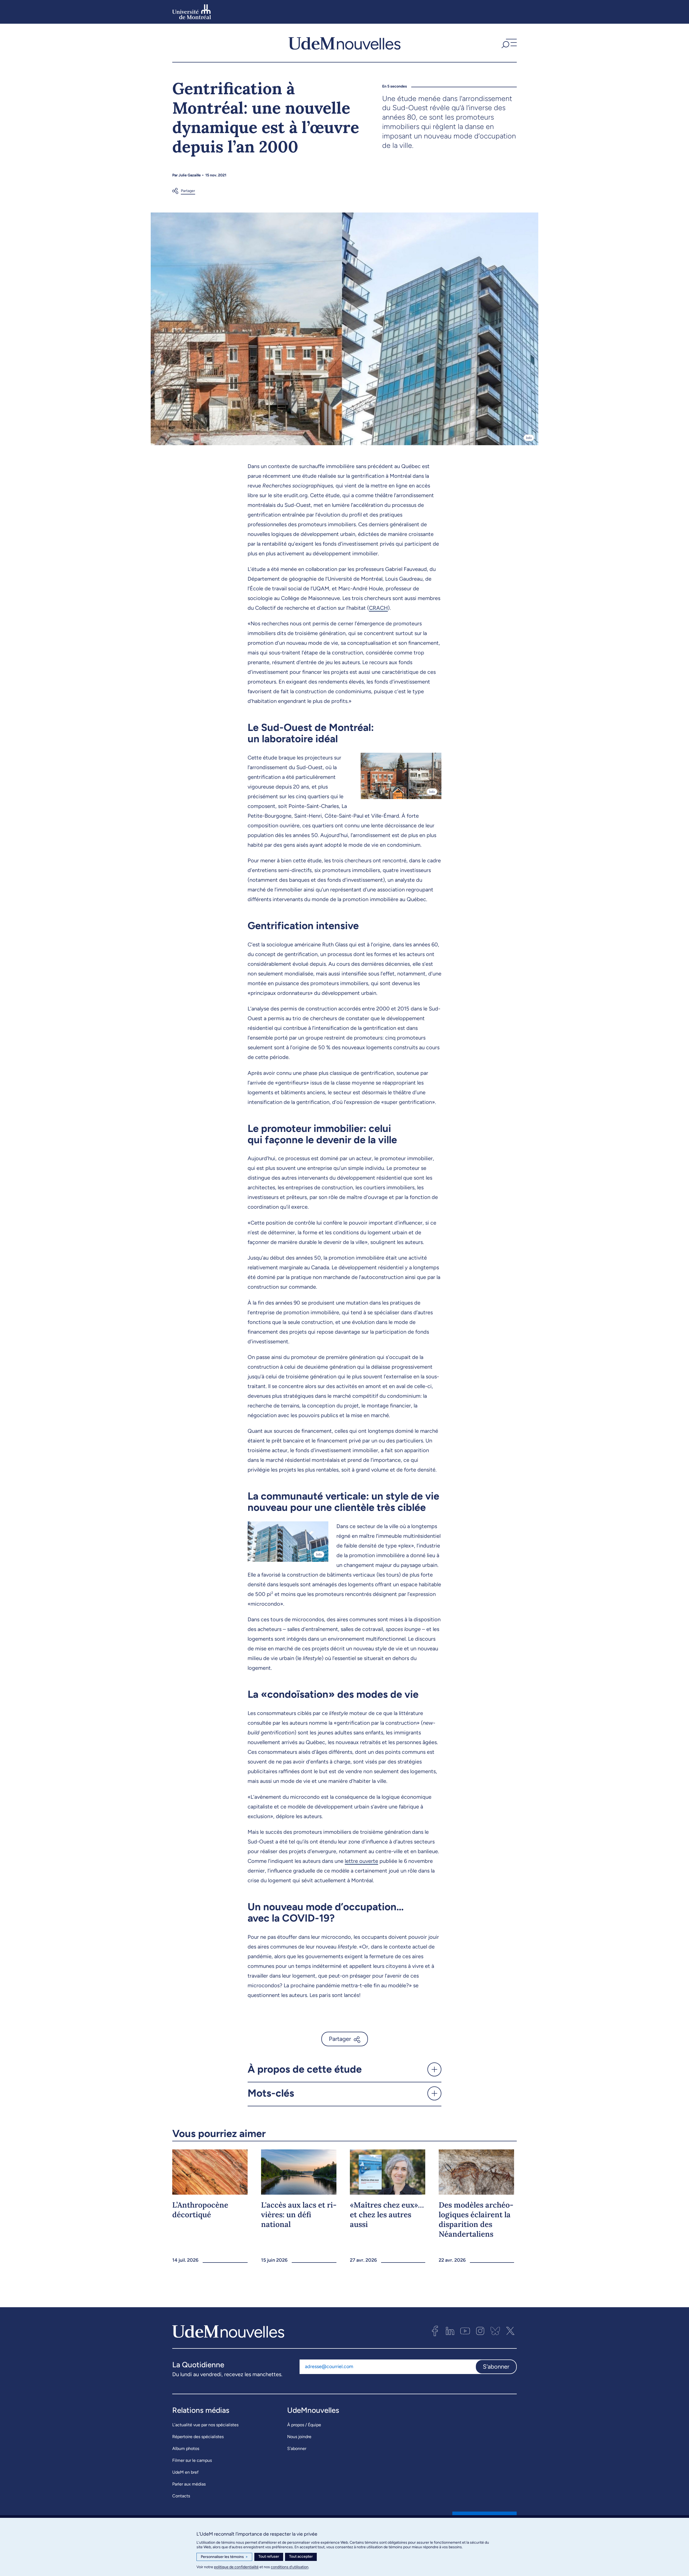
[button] (508, 43)
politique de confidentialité (236, 2567)
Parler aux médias (189, 2484)
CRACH (378, 608)
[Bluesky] (495, 2331)
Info (529, 438)
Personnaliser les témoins (224, 2557)
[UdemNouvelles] (344, 43)
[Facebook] (435, 2331)
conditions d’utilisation (290, 2567)
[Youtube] (465, 2331)
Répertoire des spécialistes (198, 2437)
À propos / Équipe (304, 2425)
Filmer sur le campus (192, 2460)
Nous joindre (299, 2437)
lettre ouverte (361, 1861)
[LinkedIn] (450, 2331)
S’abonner (297, 2448)
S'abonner (496, 2367)
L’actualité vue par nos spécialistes (205, 2425)
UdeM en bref (185, 2472)
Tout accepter (301, 2556)
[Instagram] (480, 2331)
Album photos (186, 2448)
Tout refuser (269, 2556)
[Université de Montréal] (192, 12)
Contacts (181, 2496)
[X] (510, 2331)
